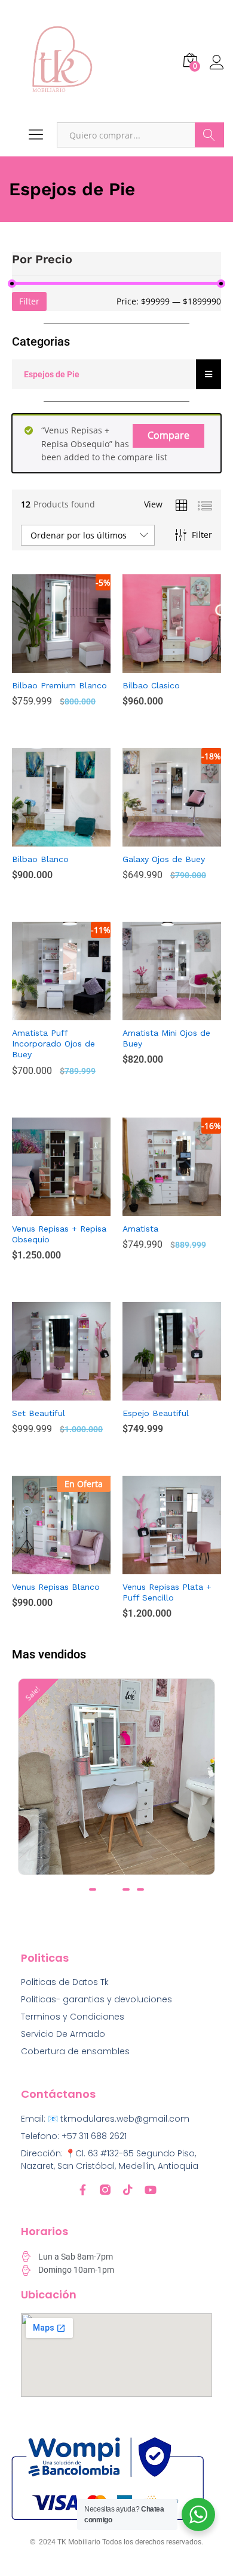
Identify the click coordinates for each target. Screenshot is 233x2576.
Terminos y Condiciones (73, 2017)
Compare (168, 435)
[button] (93, 1889)
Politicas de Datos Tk (65, 1982)
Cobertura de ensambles (75, 2051)
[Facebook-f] (82, 2190)
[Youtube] (151, 2190)
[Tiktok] (128, 2190)
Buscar (209, 135)
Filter (29, 301)
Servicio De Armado (63, 2034)
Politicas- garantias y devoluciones (96, 1999)
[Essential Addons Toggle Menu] (209, 374)
